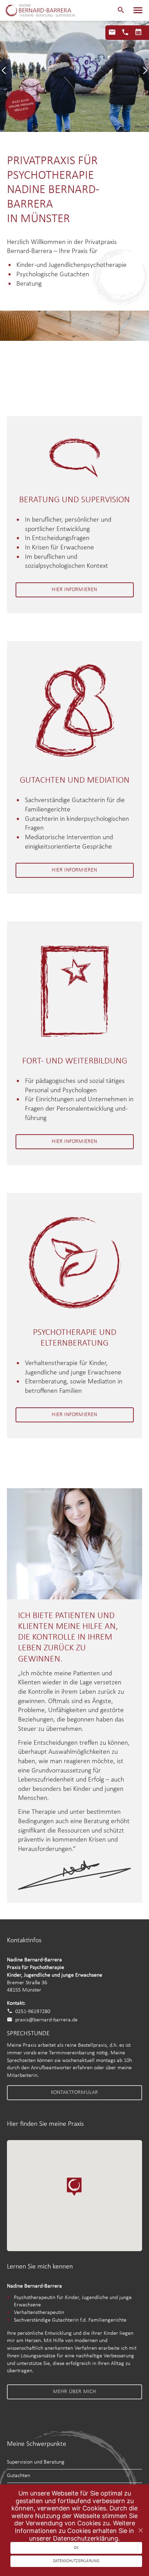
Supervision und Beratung (36, 2462)
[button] (121, 10)
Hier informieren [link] (74, 590)
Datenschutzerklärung (76, 2561)
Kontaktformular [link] (75, 2093)
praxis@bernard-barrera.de (46, 2020)
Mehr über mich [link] (75, 2392)
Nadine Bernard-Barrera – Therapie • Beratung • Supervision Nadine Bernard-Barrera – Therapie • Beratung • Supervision (40, 10)
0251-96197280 (33, 2011)
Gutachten (19, 2476)
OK (76, 2548)
